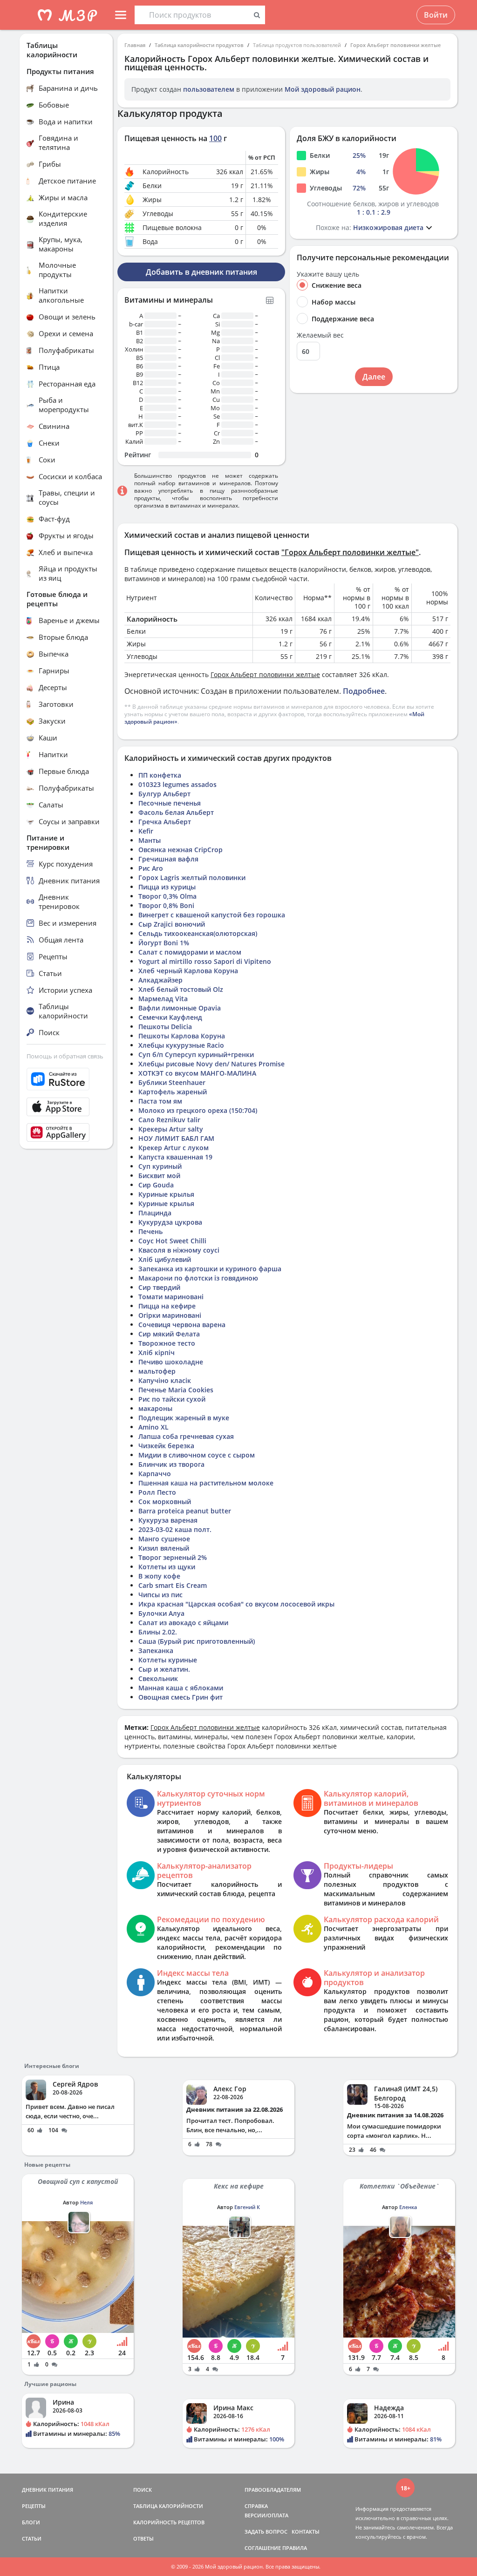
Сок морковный (165, 1502)
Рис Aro (151, 868)
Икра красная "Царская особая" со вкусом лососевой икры (236, 1604)
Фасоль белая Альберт (176, 812)
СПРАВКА (256, 2506)
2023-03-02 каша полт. (175, 1529)
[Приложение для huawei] (66, 1132)
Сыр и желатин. (164, 1669)
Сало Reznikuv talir (169, 1120)
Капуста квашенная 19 (175, 1157)
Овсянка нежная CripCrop (181, 850)
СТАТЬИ (32, 2539)
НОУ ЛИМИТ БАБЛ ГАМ (176, 1138)
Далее (374, 377)
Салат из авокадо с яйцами (183, 1623)
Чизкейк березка (166, 1446)
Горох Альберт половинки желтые (395, 45)
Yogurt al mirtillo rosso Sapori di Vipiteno (205, 961)
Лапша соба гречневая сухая (186, 1436)
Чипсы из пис (160, 1595)
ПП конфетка (160, 775)
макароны (155, 1408)
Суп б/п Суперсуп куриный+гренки (196, 1054)
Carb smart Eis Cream (173, 1585)
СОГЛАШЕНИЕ (263, 2548)
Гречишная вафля (168, 859)
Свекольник (158, 1678)
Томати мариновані (171, 1297)
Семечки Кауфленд (170, 1017)
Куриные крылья (166, 1194)
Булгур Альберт (164, 794)
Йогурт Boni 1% (164, 943)
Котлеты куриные (168, 1660)
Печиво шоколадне (171, 1362)
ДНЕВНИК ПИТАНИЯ (48, 2490)
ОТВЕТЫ (143, 2539)
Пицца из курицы (167, 887)
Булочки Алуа (161, 1613)
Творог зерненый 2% (173, 1557)
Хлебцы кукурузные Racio (181, 1045)
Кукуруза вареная (168, 1520)
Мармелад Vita (163, 999)
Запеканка (156, 1651)
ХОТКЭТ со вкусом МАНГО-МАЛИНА (197, 1073)
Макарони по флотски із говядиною (198, 1278)
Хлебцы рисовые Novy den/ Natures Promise (211, 1064)
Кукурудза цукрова (170, 1222)
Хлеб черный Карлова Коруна (188, 971)
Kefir (146, 831)
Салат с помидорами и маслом (190, 952)
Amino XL (153, 1427)
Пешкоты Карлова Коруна (182, 1036)
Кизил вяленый (164, 1548)
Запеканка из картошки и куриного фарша (210, 1269)
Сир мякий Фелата (169, 1334)
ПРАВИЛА (295, 2548)
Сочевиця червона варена (182, 1325)
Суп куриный (160, 1166)
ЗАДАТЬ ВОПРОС (266, 2532)
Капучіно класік (165, 1380)
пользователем (209, 89)
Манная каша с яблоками (181, 1688)
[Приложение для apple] (66, 1107)
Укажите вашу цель (328, 274)
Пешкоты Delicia (165, 1027)
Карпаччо (155, 1474)
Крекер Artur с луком (174, 1148)
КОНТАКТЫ (306, 2532)
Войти (436, 15)
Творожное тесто (167, 1343)
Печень (150, 1231)
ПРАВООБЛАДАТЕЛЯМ (273, 2490)
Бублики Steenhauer (172, 1082)
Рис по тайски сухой (172, 1399)
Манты (150, 840)
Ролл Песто (157, 1492)
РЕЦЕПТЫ (34, 2506)
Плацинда (155, 1213)
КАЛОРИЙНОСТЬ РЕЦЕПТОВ (169, 2522)
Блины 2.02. (158, 1632)
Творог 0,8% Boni (166, 905)
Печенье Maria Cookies (176, 1390)
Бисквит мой (159, 1176)
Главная (135, 45)
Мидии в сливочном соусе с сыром (197, 1455)
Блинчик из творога (171, 1464)
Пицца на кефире (167, 1306)
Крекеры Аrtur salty (171, 1129)
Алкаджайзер (160, 980)
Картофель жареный (173, 1092)
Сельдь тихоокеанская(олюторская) (198, 933)
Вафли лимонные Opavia (180, 1008)
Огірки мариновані (170, 1315)
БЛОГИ (31, 2522)
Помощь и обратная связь (65, 1056)
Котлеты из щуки (167, 1567)
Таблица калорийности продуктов (199, 45)
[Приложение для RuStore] (66, 1079)
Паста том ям (160, 1101)
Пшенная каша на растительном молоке (206, 1483)
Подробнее (364, 691)
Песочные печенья (170, 803)
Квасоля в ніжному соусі (179, 1250)
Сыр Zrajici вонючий (172, 924)
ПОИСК (143, 2490)
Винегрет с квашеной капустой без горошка (212, 915)
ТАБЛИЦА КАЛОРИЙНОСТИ (168, 2506)
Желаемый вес (320, 335)
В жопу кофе (159, 1576)
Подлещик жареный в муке (184, 1418)
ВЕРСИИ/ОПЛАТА (266, 2515)
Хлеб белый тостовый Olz (181, 989)
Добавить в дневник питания (201, 272)
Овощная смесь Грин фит (181, 1697)
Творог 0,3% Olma (167, 896)
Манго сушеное (164, 1539)
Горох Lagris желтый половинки (192, 878)
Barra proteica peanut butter (185, 1511)
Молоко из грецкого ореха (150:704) (198, 1110)
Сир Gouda (156, 1185)
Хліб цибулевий (165, 1259)
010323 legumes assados (177, 784)
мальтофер (157, 1371)
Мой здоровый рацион (323, 89)
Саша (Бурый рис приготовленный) (197, 1641)
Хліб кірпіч (157, 1352)
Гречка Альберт (165, 822)
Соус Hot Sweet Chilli (172, 1241)
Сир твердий (159, 1287)
